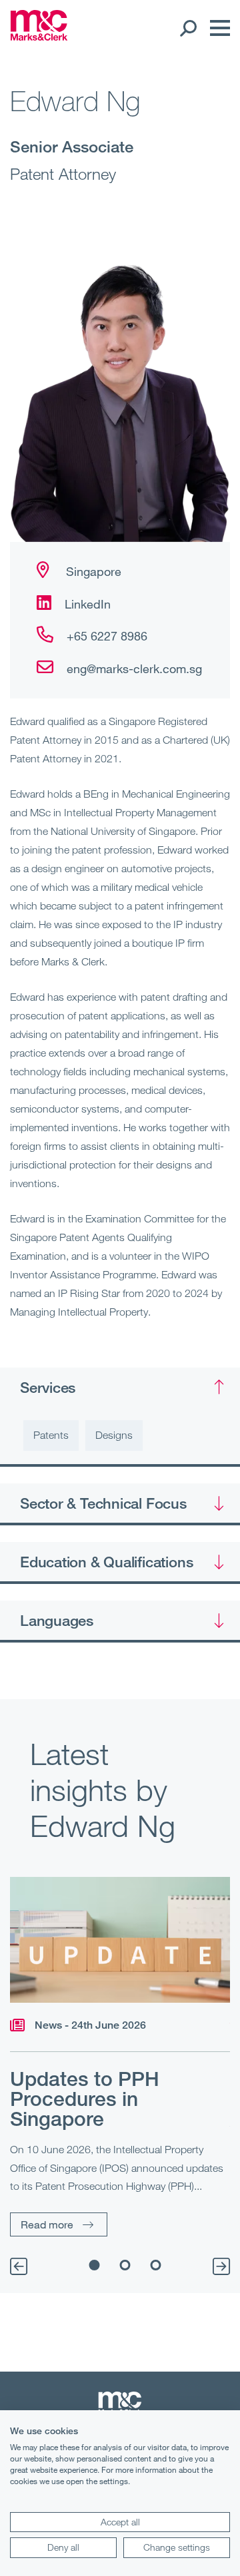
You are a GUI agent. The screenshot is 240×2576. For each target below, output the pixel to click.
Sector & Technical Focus (103, 1503)
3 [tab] (156, 2265)
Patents (51, 1435)
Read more (47, 2224)
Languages (57, 1620)
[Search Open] (188, 28)
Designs (114, 1435)
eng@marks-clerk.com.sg (134, 668)
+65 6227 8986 (107, 636)
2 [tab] (125, 2265)
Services (48, 1387)
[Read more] (120, 1940)
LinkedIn (88, 604)
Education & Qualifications (106, 1561)
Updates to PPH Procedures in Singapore (85, 2099)
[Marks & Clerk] (39, 37)
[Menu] (217, 28)
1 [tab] (95, 2265)
